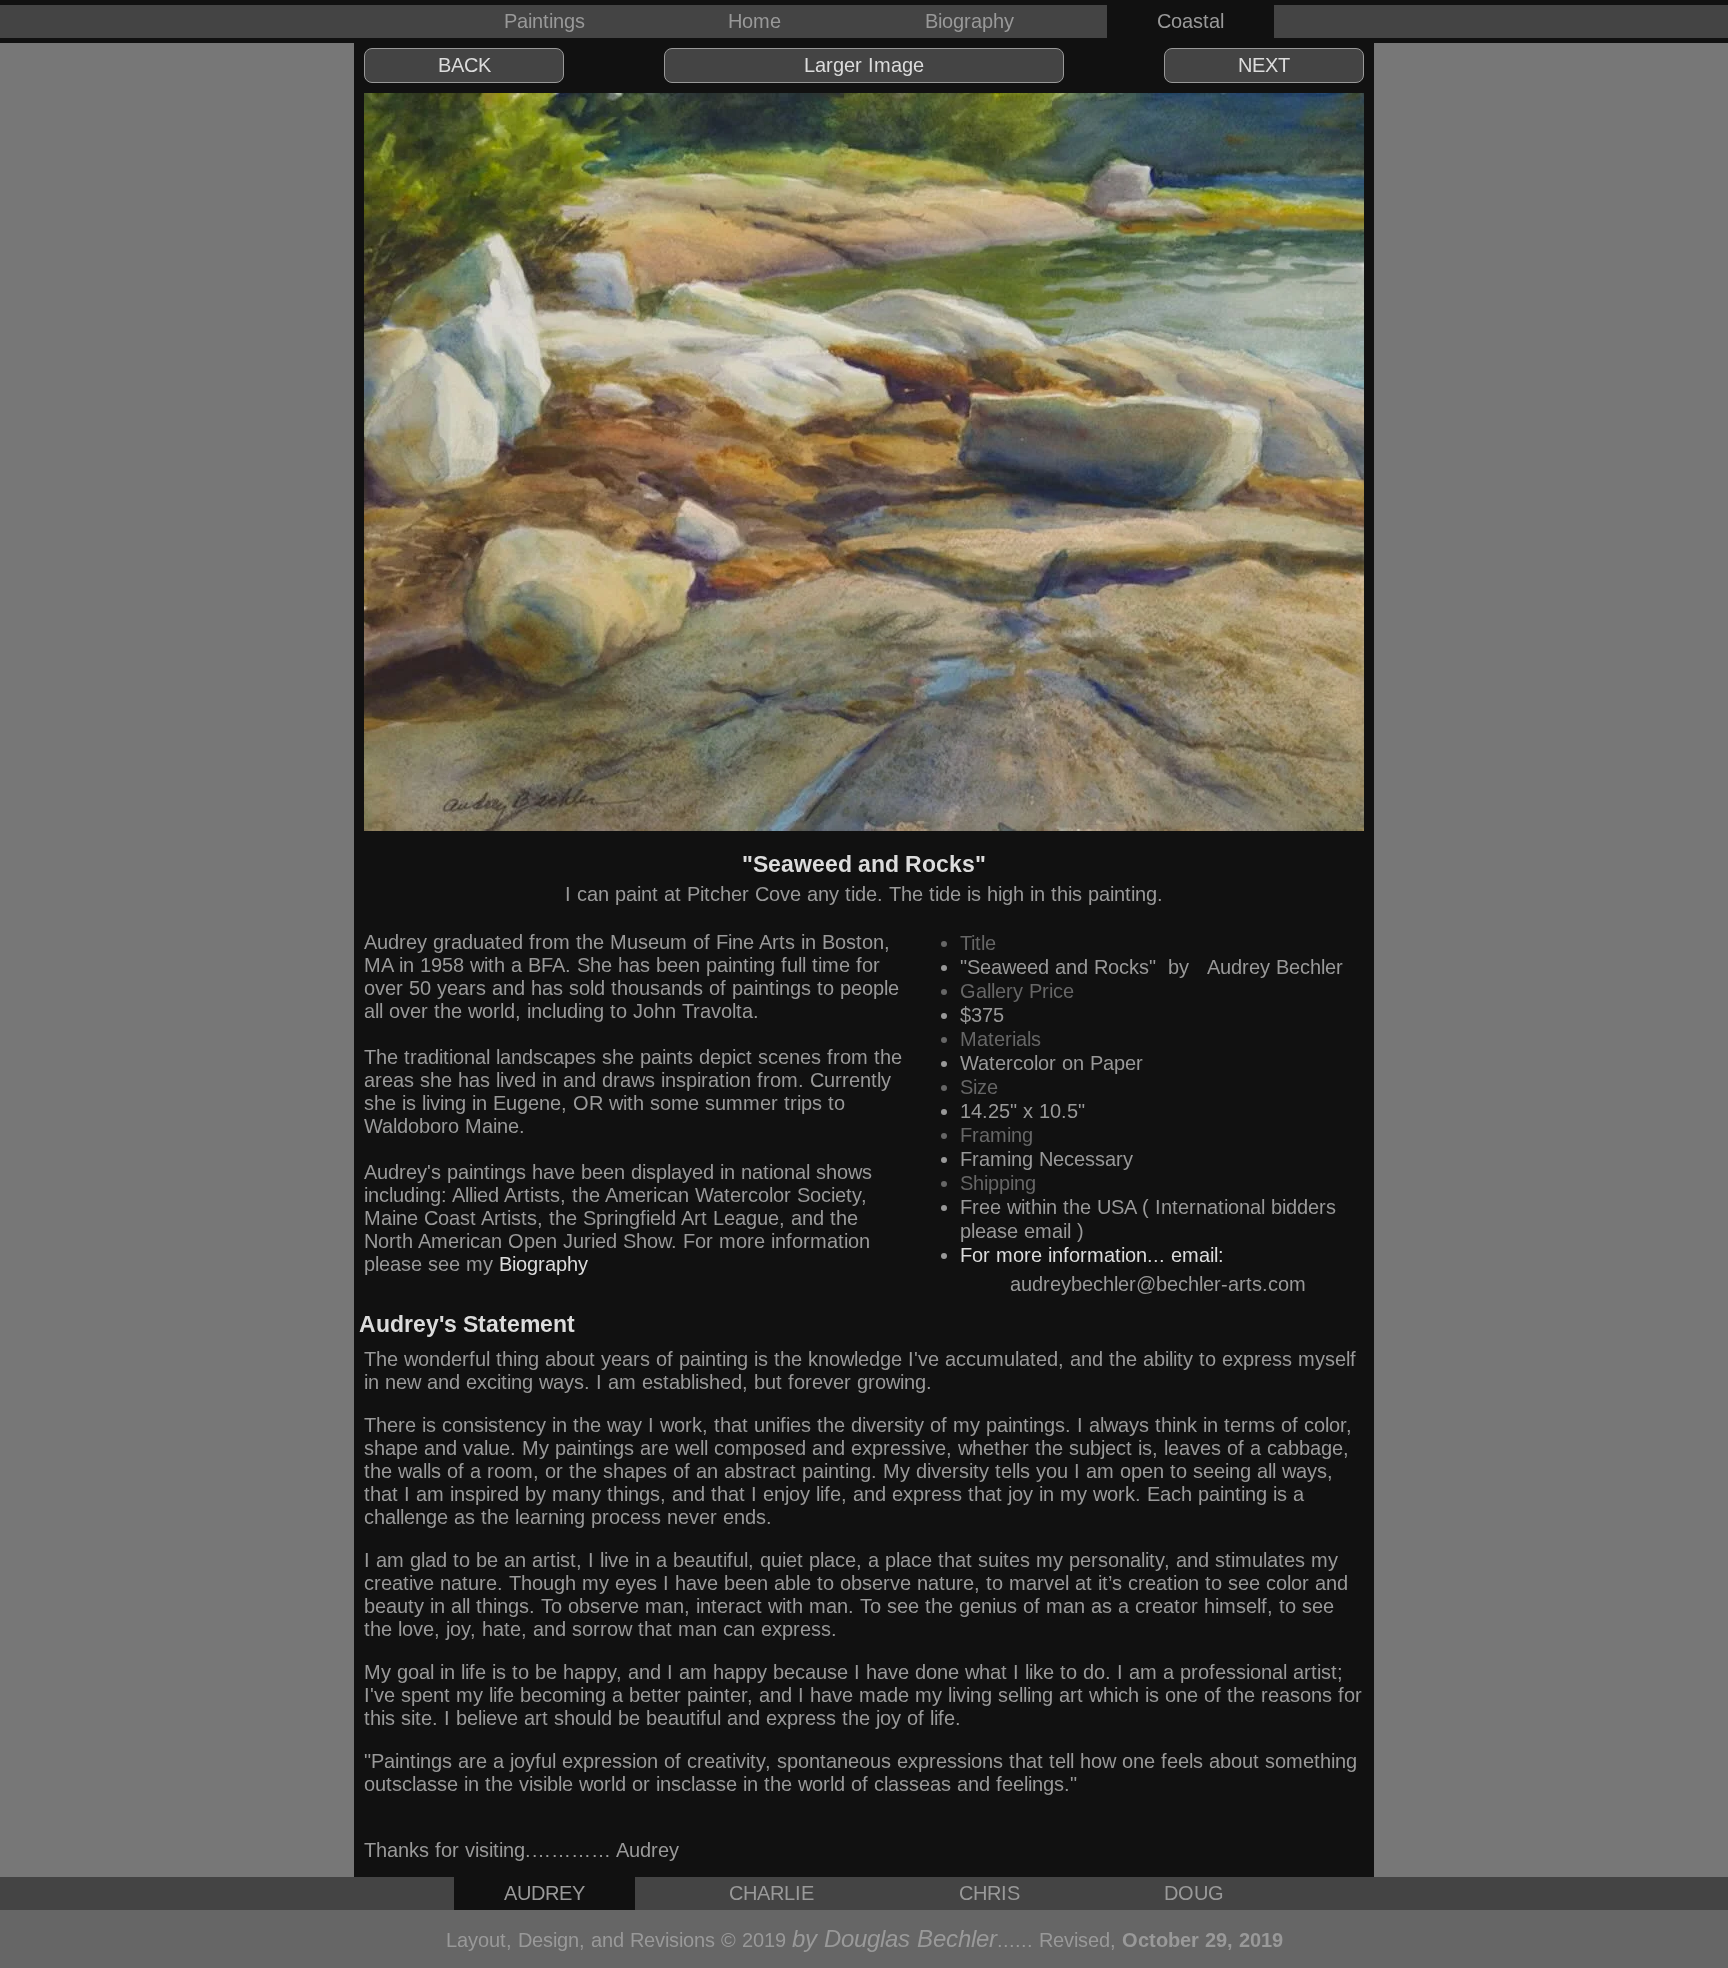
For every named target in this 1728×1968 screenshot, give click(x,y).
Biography (969, 21)
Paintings (544, 21)
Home (754, 21)
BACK (464, 65)
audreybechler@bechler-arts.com (1158, 1284)
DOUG (1194, 1893)
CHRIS (989, 1893)
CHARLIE (771, 1893)
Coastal (1190, 21)
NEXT (1264, 65)
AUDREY (544, 1893)
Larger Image (864, 65)
